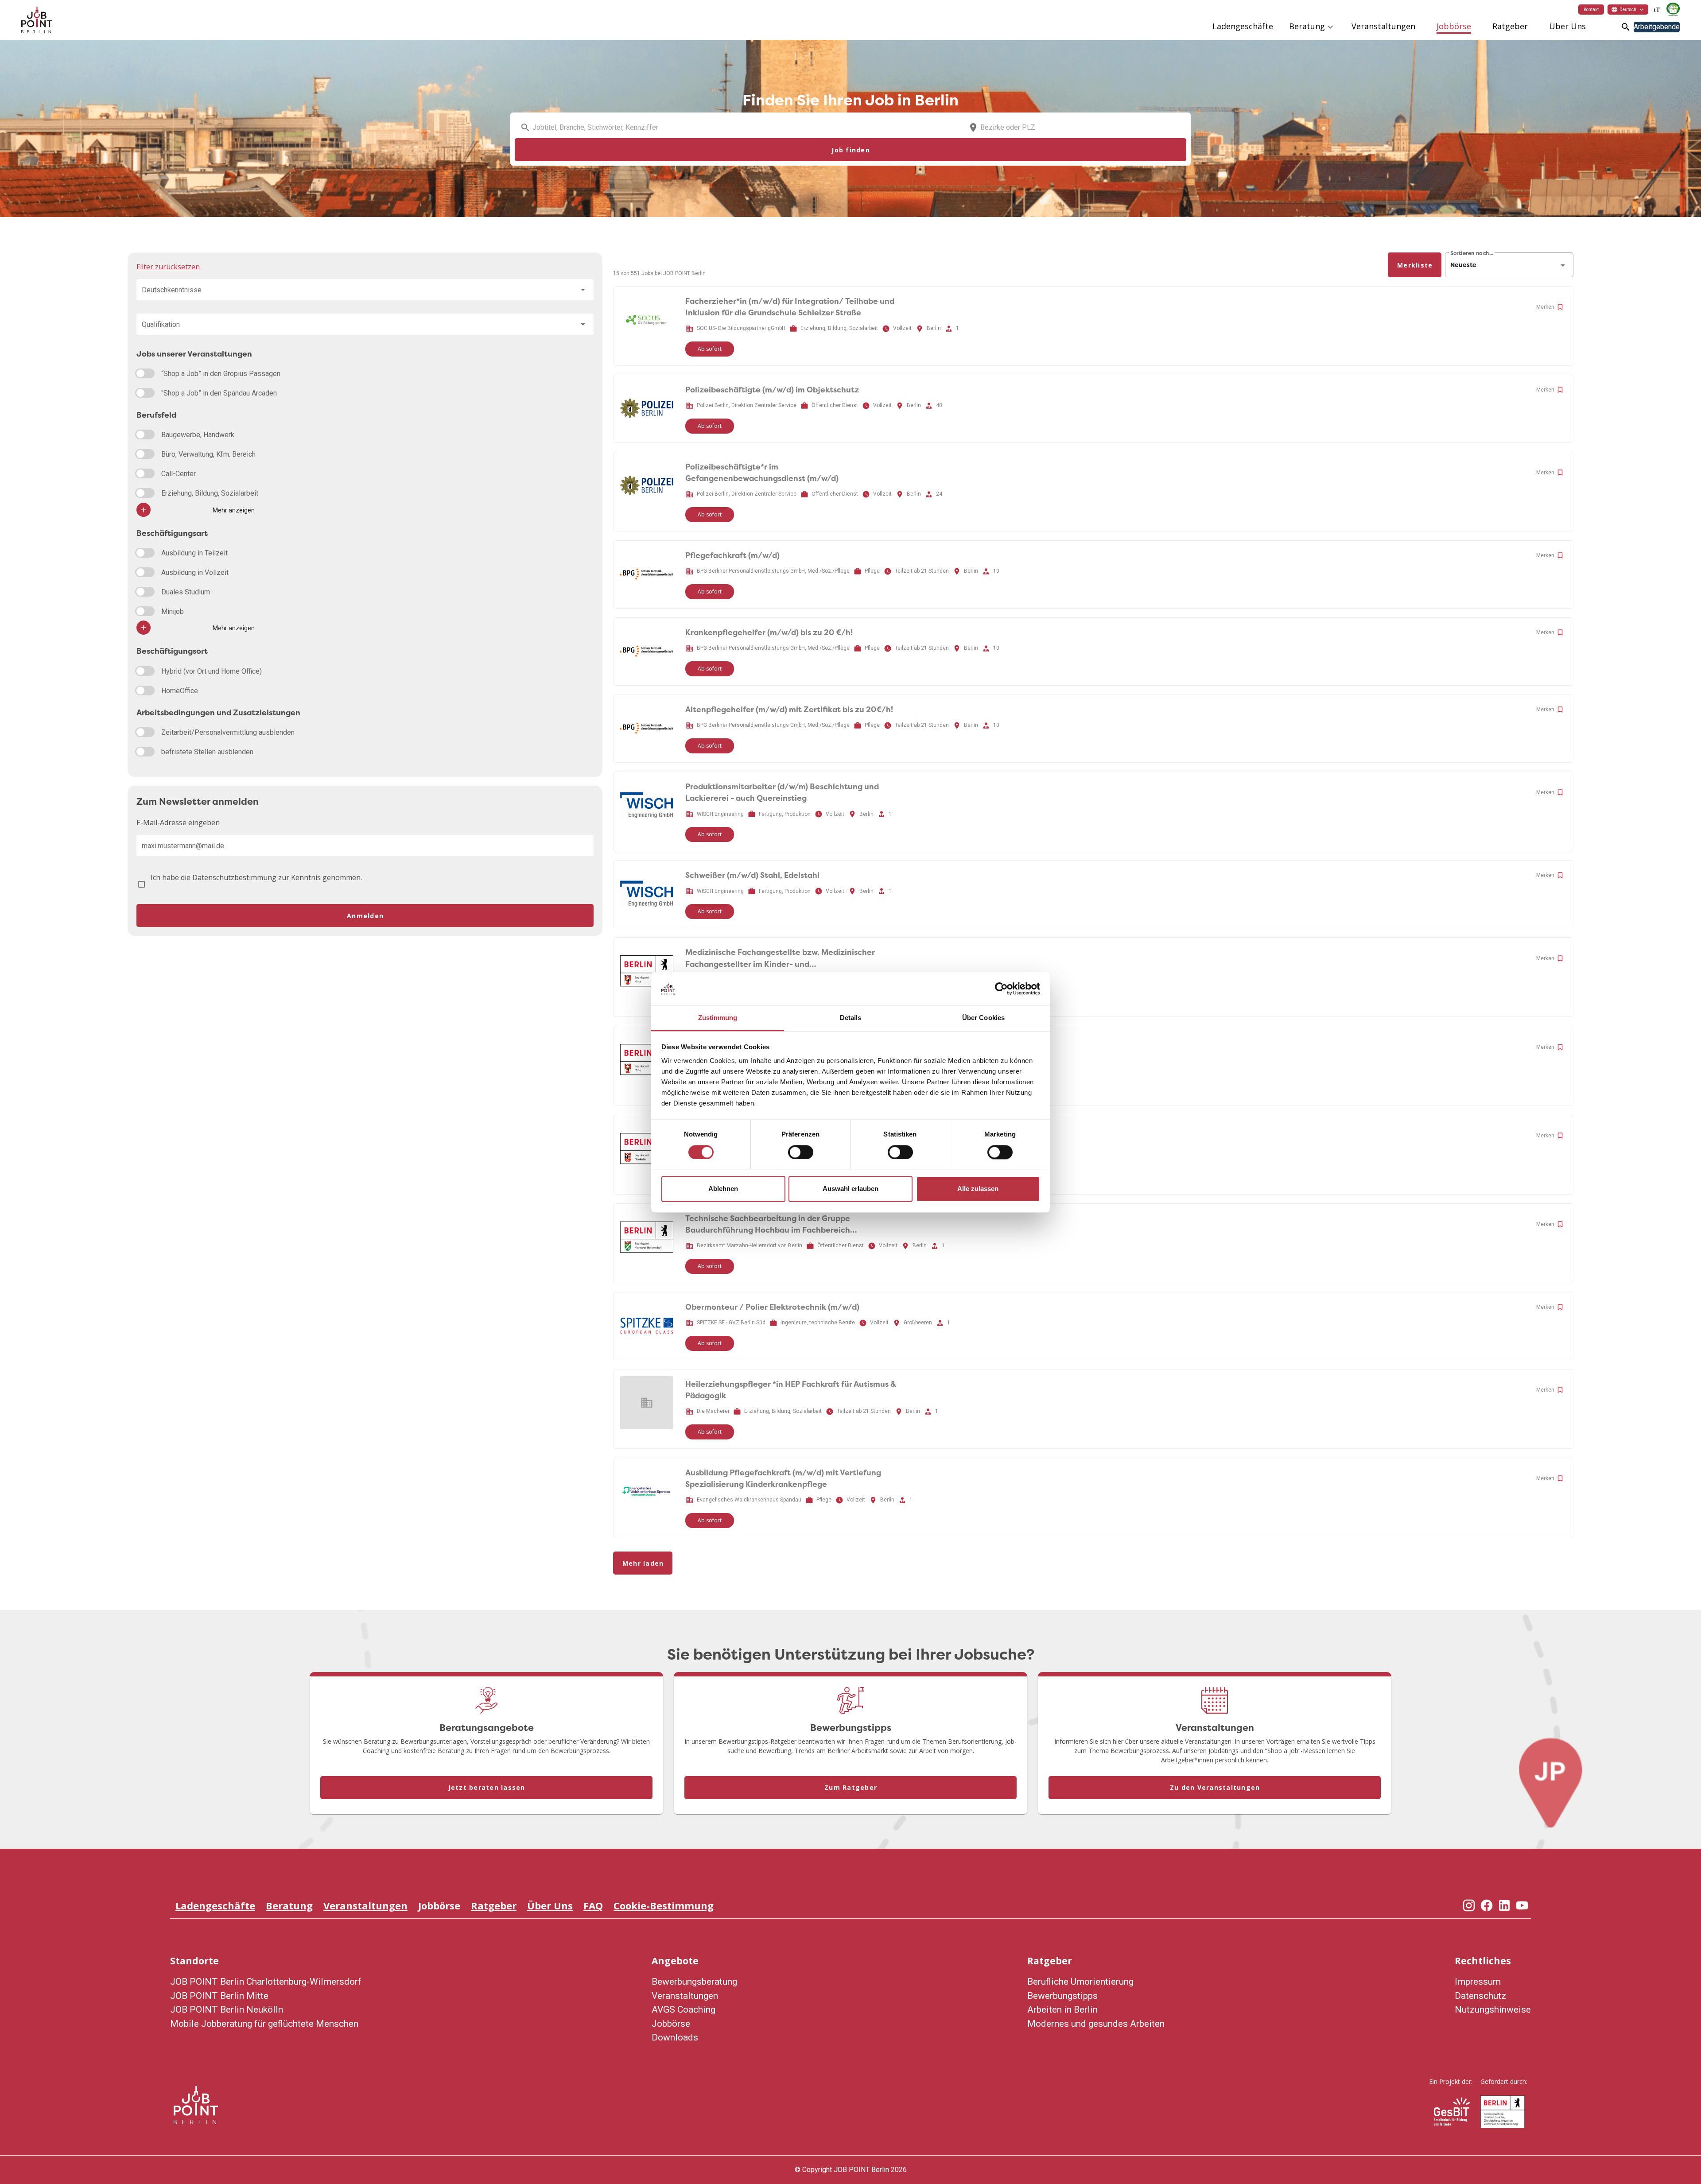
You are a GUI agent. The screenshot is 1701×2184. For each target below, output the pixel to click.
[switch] (801, 1152)
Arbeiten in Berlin (1062, 2009)
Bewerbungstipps (1062, 1996)
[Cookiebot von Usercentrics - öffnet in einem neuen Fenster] (1001, 989)
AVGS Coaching (684, 2009)
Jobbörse (439, 1905)
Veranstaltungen (365, 1905)
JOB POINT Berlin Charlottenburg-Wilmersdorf (266, 1982)
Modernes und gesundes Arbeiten (1096, 2024)
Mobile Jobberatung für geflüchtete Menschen (264, 2024)
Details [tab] (851, 1018)
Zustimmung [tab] (718, 1018)
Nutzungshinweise (1493, 2009)
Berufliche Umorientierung (1080, 1982)
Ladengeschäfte (215, 1905)
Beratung (289, 1905)
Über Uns (550, 1905)
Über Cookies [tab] (983, 1018)
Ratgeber (494, 1905)
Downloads (675, 2037)
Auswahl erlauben (850, 1189)
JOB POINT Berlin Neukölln (227, 2009)
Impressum (1478, 1982)
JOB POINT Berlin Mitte (219, 1996)
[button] (1628, 9)
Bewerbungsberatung (694, 1982)
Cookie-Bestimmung (664, 1905)
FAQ (593, 1905)
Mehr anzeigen (234, 510)
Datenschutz (1480, 1996)
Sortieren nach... (1472, 253)
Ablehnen (723, 1189)
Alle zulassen (978, 1189)
